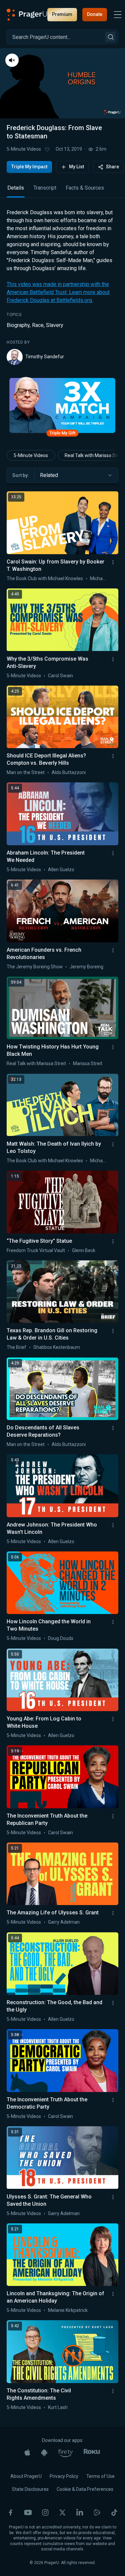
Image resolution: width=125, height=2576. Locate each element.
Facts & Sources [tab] (85, 188)
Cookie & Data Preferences (85, 2489)
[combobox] (76, 475)
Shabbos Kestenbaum (57, 1347)
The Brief (16, 1347)
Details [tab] (16, 188)
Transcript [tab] (45, 188)
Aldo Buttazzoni (69, 772)
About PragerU (26, 2476)
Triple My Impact (29, 167)
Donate (95, 14)
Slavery (55, 325)
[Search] (110, 37)
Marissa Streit (88, 1063)
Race (38, 325)
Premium (62, 14)
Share (112, 167)
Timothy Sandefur (45, 357)
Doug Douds (61, 1638)
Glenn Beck (84, 1250)
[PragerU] (27, 15)
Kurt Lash (58, 2407)
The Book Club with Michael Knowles (45, 578)
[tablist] (62, 191)
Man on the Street (26, 772)
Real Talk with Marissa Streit (36, 1063)
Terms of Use (100, 2476)
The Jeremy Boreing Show (35, 967)
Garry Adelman (64, 1922)
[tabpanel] (62, 287)
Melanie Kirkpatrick (68, 2310)
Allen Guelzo (61, 870)
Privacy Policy (64, 2476)
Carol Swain (60, 676)
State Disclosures (30, 2489)
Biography (18, 325)
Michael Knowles (107, 578)
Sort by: (21, 475)
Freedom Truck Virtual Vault (36, 1250)
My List (76, 167)
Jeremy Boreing (86, 967)
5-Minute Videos (24, 149)
